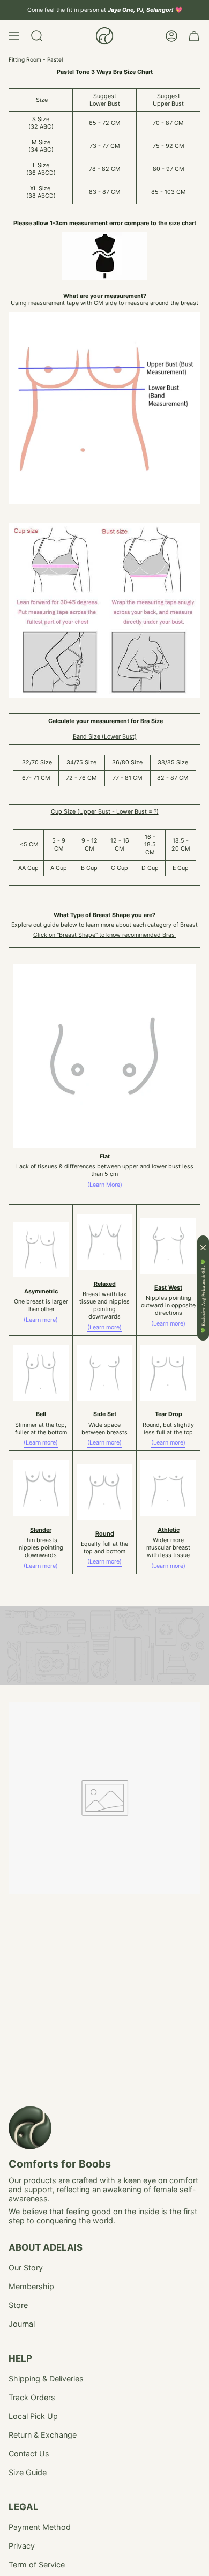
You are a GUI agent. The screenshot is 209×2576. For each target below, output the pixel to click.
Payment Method (40, 2527)
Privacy (22, 2546)
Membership (31, 2286)
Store (18, 2305)
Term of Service (37, 2564)
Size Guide (28, 2472)
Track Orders (32, 2397)
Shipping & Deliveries (46, 2378)
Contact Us (29, 2454)
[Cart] (194, 36)
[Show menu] (14, 36)
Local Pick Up (33, 2416)
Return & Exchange (43, 2435)
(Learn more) (41, 1320)
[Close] (203, 1248)
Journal (22, 2324)
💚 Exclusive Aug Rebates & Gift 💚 (203, 1296)
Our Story (26, 2268)
